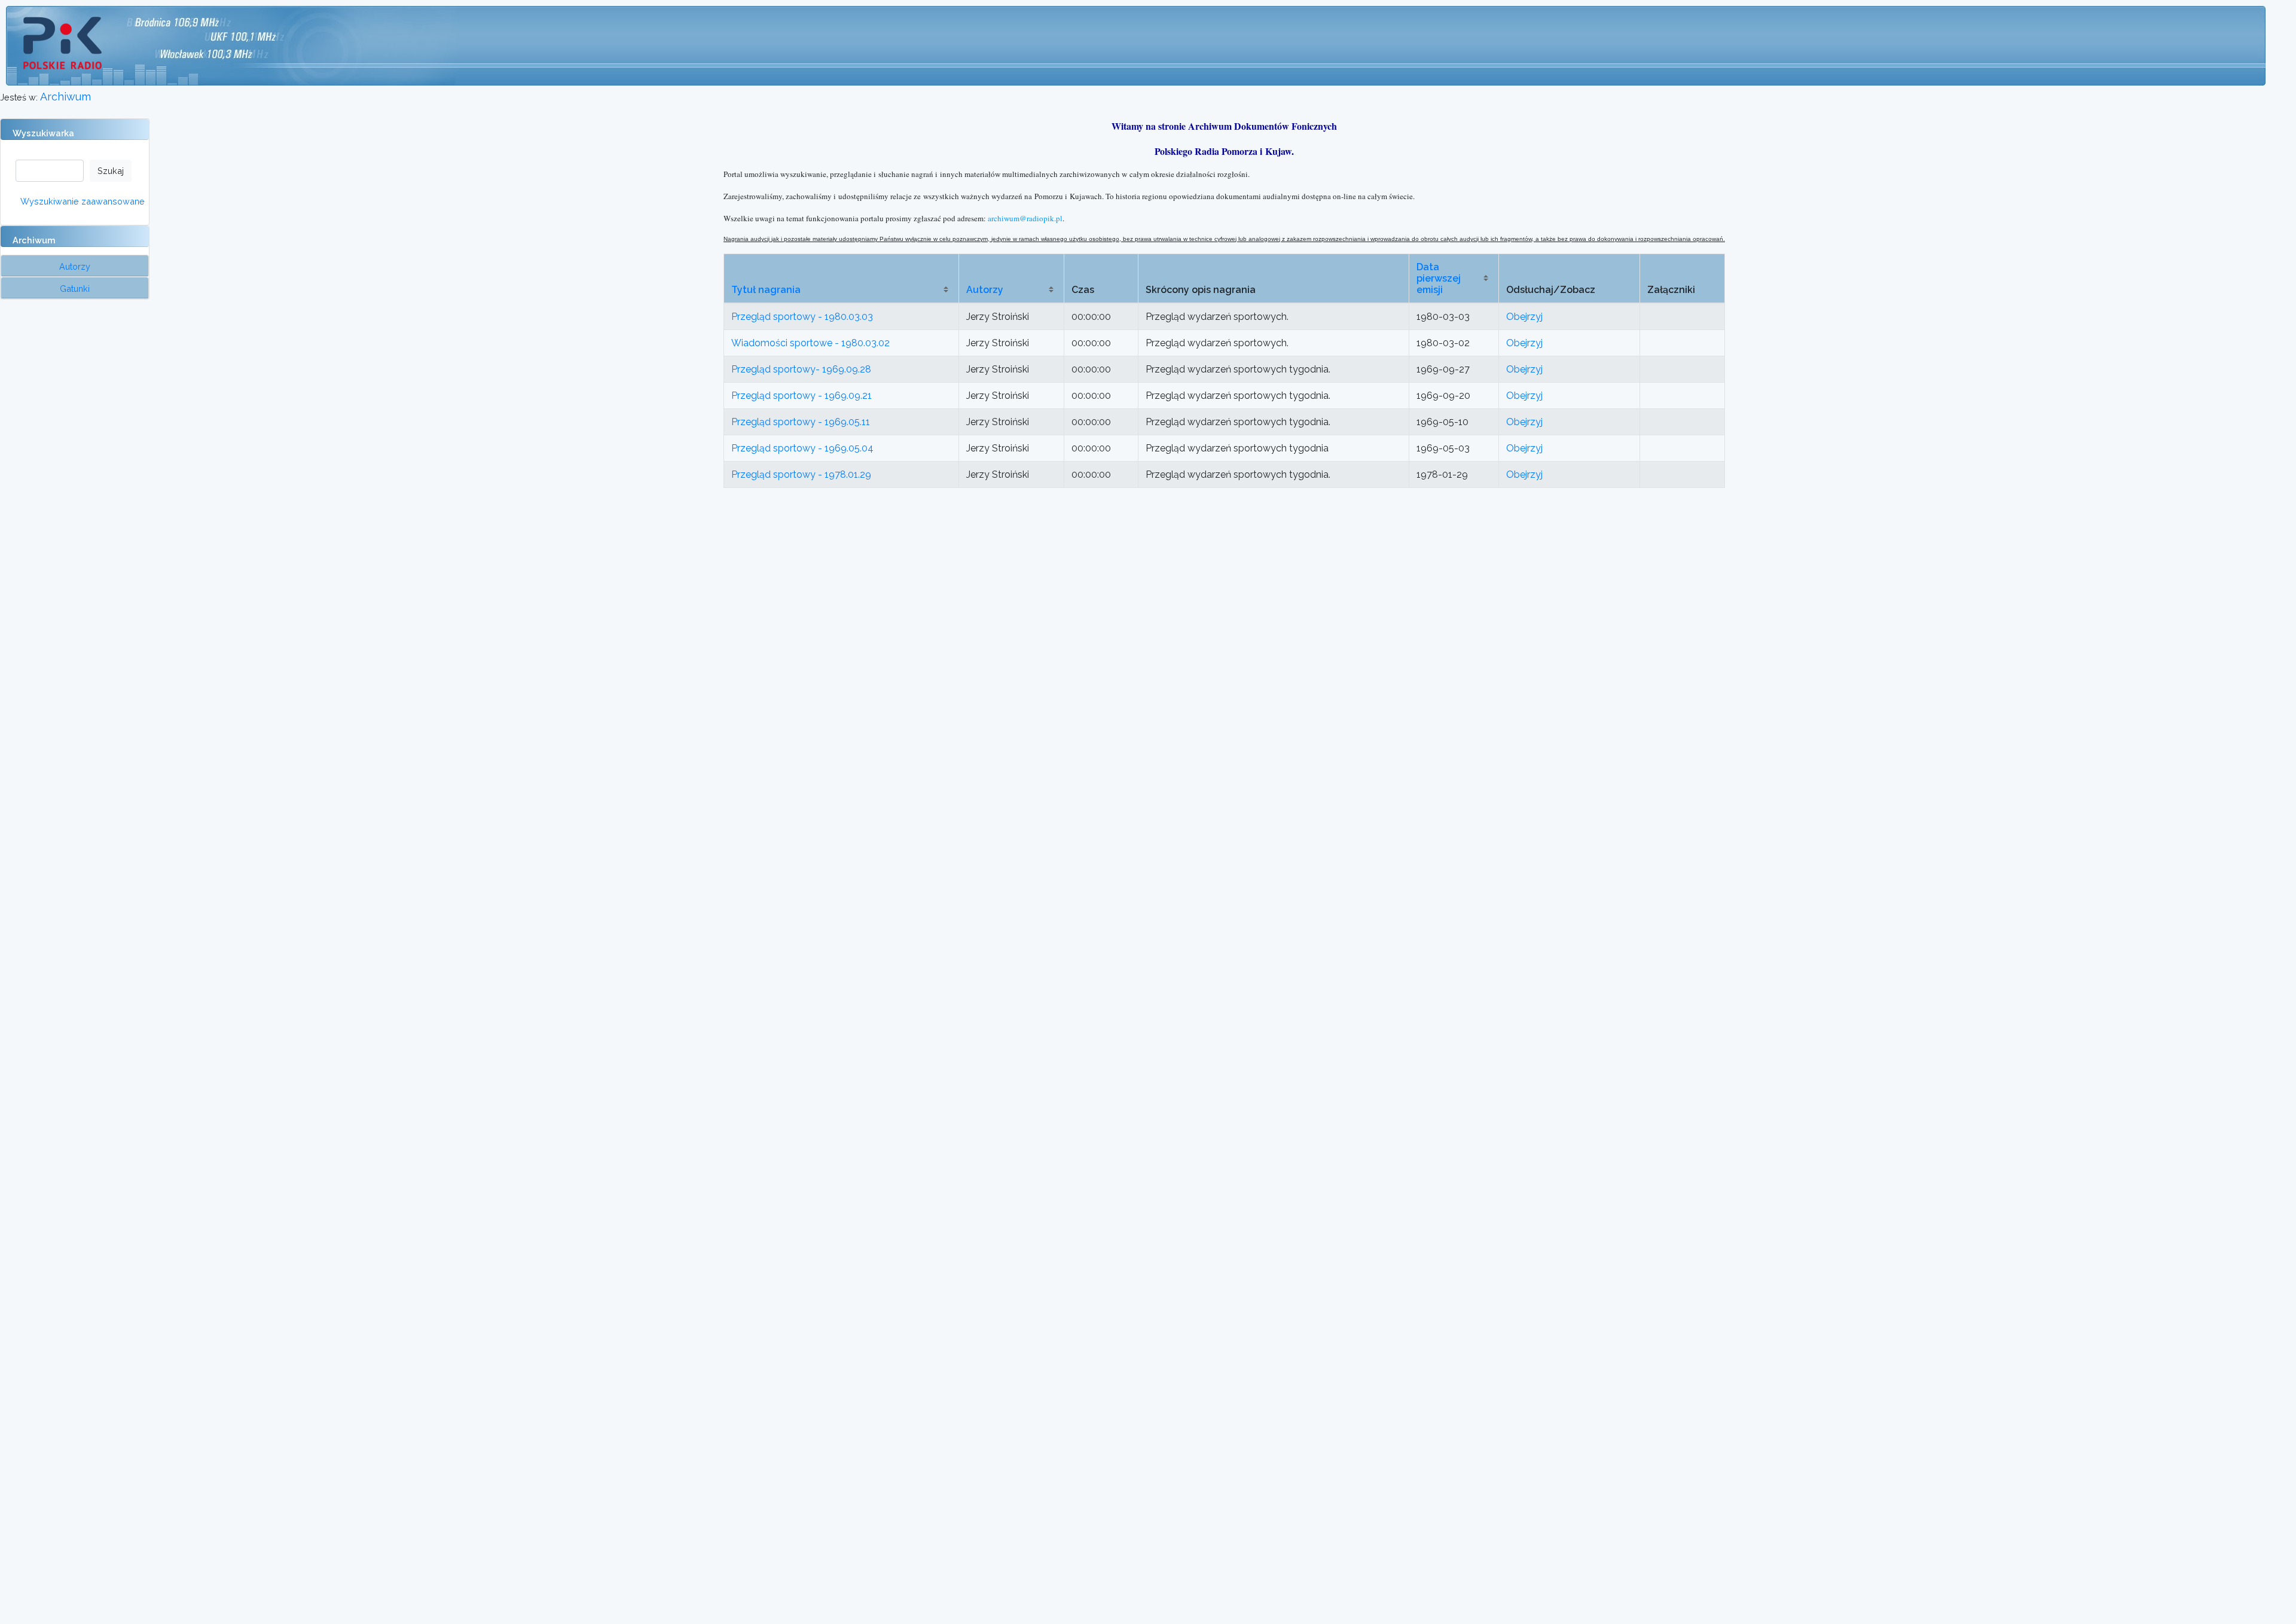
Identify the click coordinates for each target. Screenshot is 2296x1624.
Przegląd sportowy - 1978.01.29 (801, 474)
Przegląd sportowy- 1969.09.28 (801, 369)
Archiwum (65, 97)
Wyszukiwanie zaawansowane (83, 201)
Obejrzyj (1524, 317)
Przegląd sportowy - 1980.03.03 (802, 317)
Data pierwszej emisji (1439, 278)
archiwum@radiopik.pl (1025, 218)
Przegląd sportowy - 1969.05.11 (801, 422)
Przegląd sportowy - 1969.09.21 (802, 396)
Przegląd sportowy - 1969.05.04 (802, 448)
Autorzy (985, 290)
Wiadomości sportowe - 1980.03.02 (810, 343)
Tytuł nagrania (766, 290)
